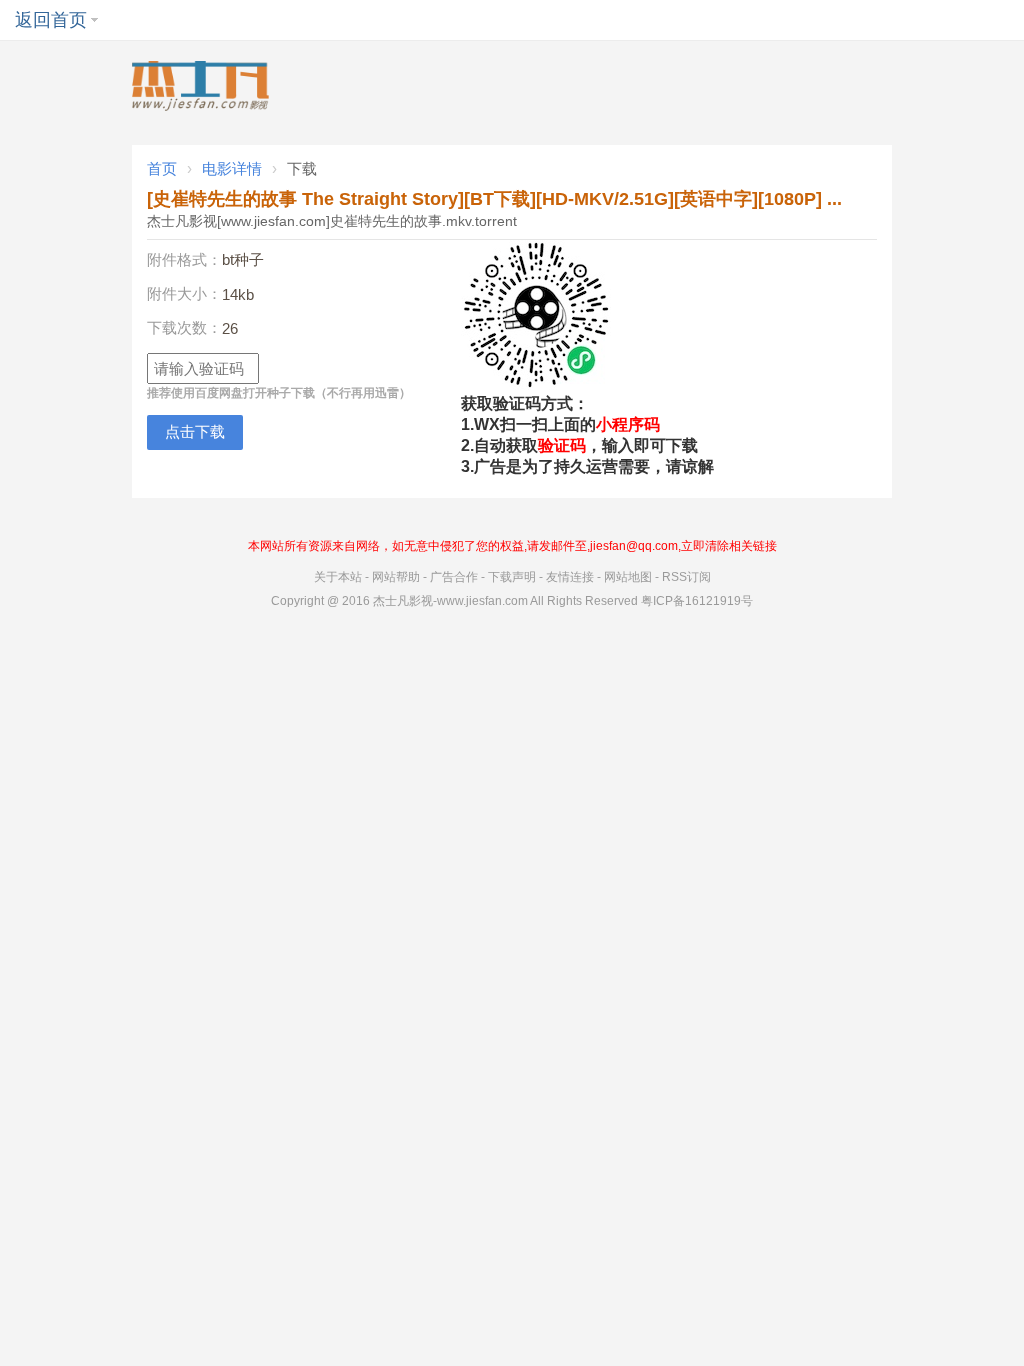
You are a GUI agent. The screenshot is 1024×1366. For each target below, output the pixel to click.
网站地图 (628, 577)
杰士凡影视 (403, 601)
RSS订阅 (686, 577)
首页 (162, 168)
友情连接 (570, 577)
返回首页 (51, 20)
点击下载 (195, 431)
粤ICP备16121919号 (697, 601)
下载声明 (512, 577)
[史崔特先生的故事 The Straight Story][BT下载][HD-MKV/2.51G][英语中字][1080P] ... (494, 199)
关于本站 (338, 577)
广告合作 (454, 577)
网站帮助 (396, 577)
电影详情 (232, 168)
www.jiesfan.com (482, 601)
